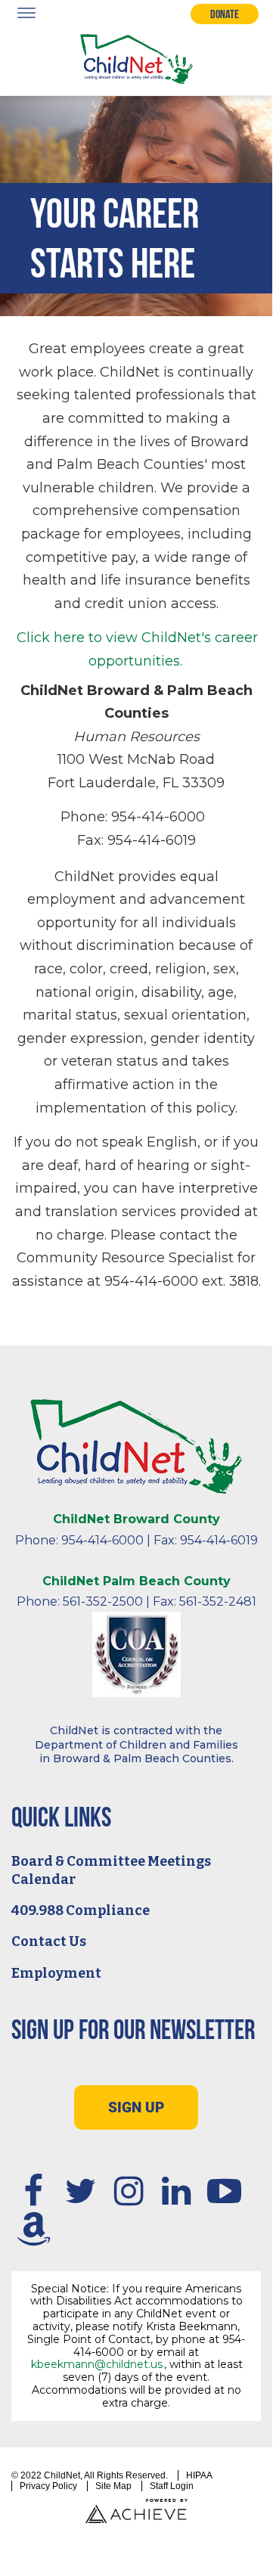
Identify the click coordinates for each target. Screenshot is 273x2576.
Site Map (113, 2486)
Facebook (33, 2190)
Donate (225, 14)
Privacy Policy (48, 2486)
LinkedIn (176, 2190)
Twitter (81, 2190)
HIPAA (199, 2475)
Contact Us (49, 1941)
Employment (56, 1973)
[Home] (136, 59)
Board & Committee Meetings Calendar (111, 1870)
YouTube (224, 2190)
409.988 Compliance (81, 1910)
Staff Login (172, 2486)
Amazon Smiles (33, 2229)
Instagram (129, 2190)
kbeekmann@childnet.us (97, 2364)
